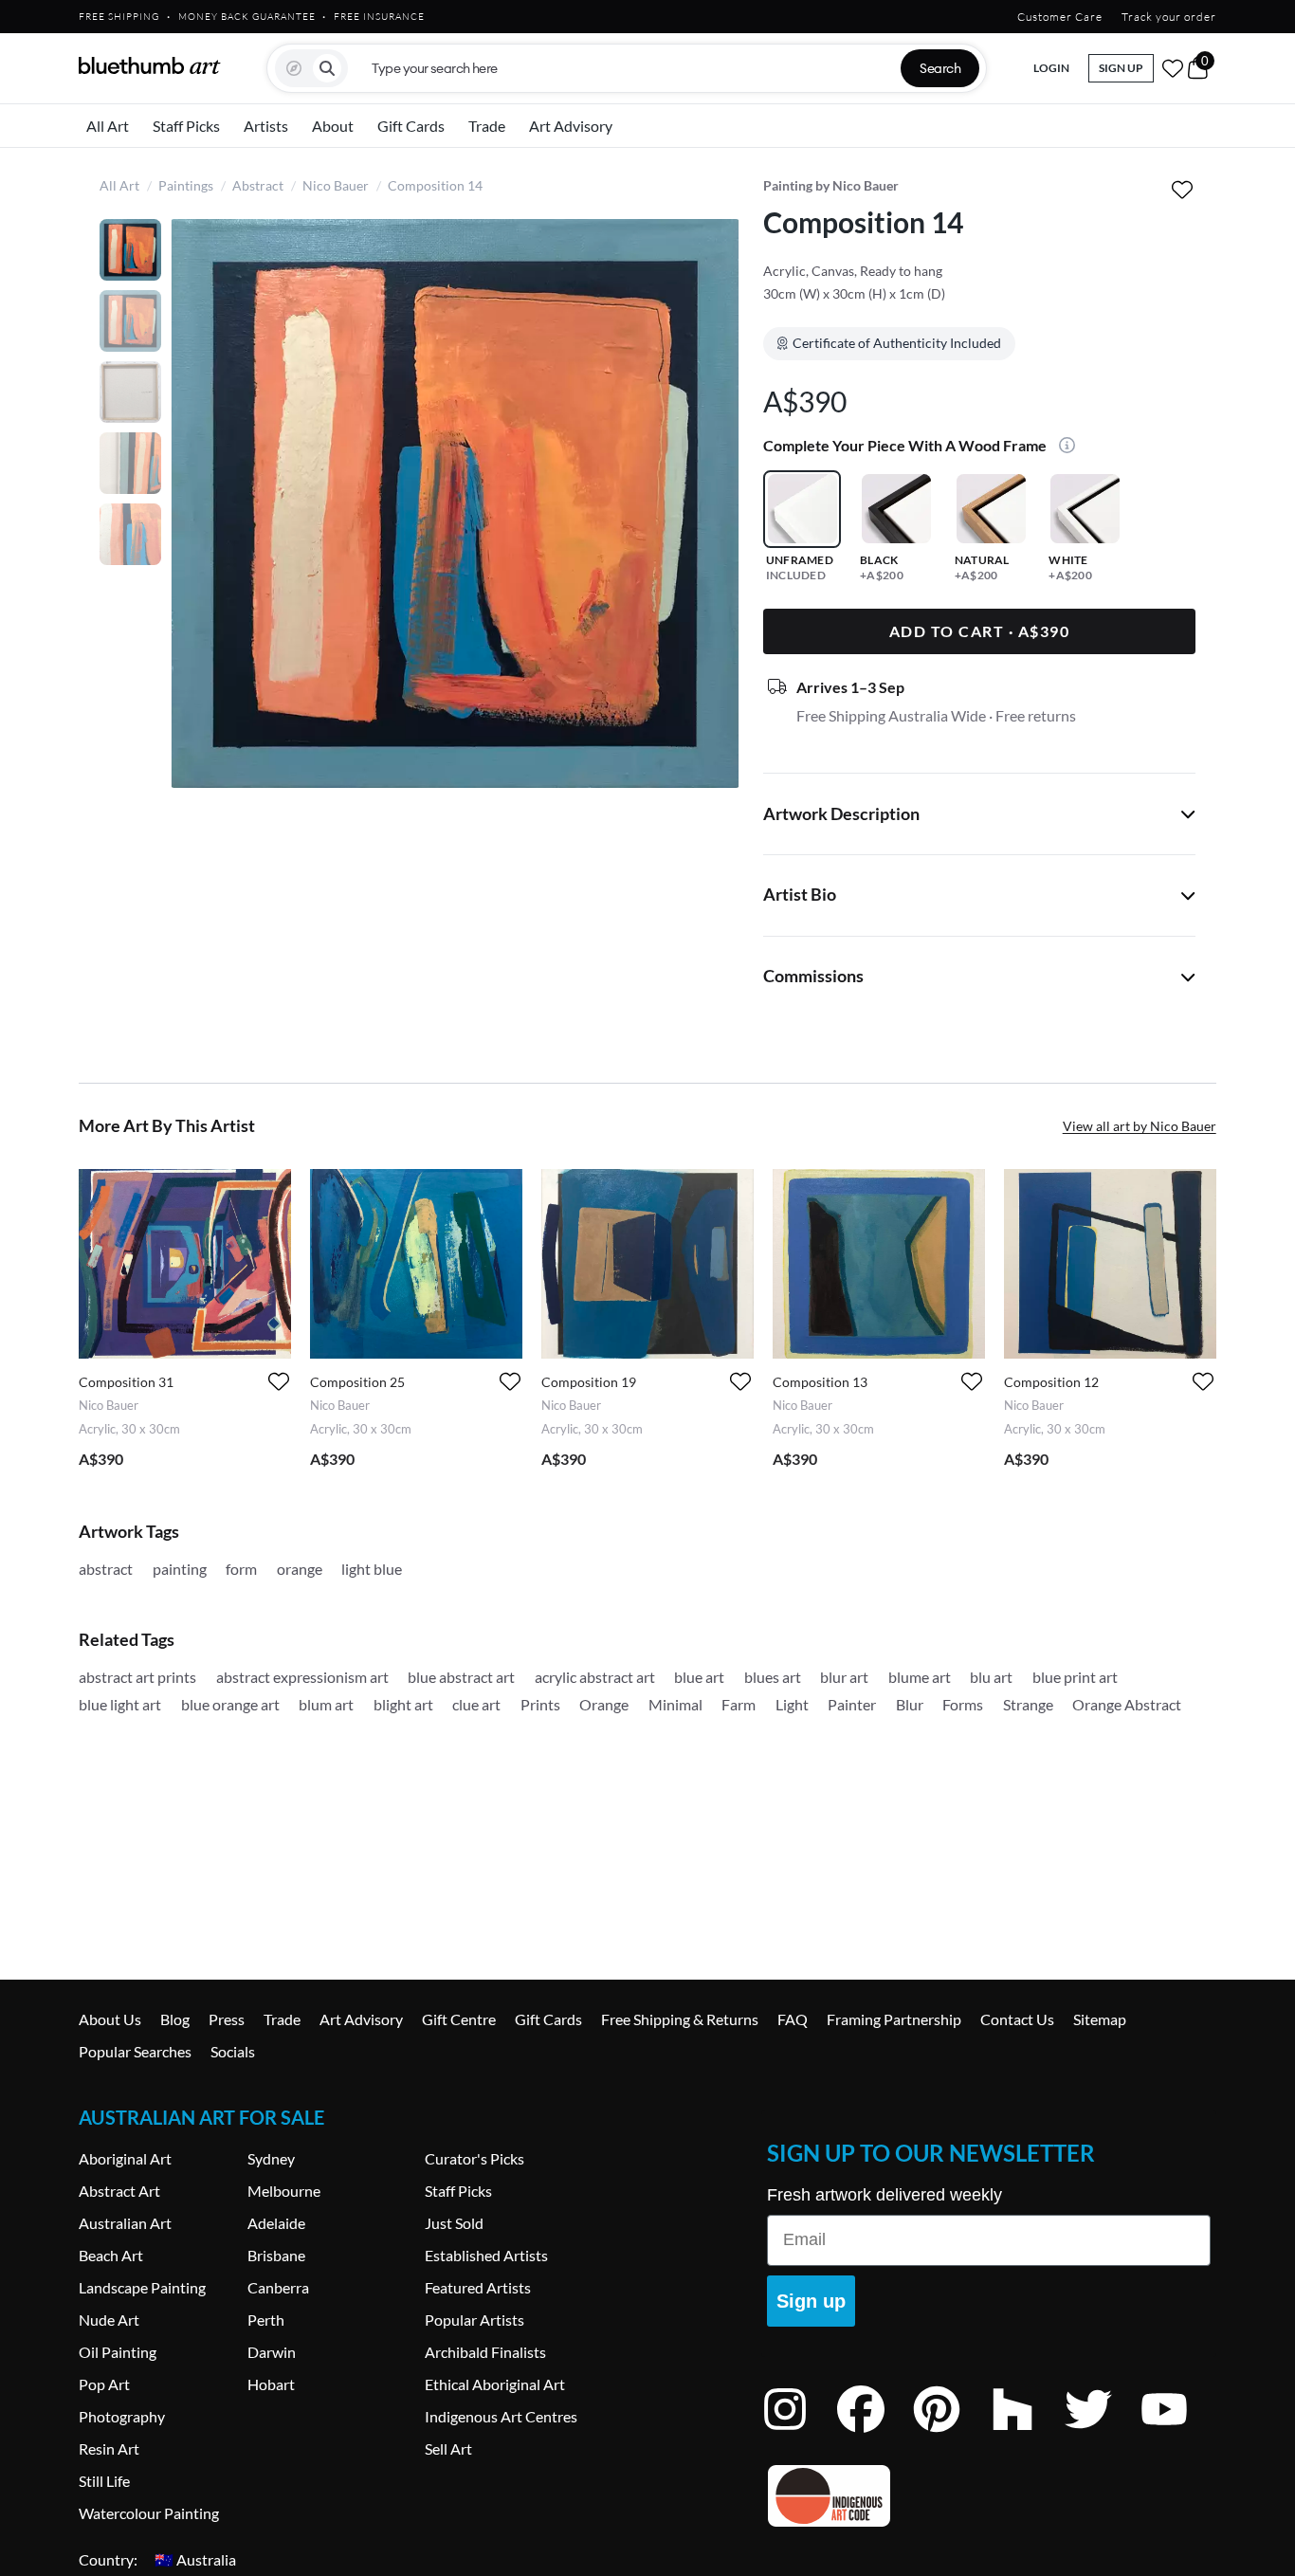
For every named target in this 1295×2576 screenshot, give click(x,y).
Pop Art (104, 2384)
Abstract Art (119, 2191)
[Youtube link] (1178, 2434)
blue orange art (230, 1704)
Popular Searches (135, 2051)
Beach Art (111, 2255)
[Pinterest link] (951, 2434)
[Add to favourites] (1183, 189)
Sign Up (1121, 68)
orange (300, 1569)
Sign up (811, 2301)
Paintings (186, 185)
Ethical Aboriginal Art (495, 2384)
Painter (852, 1704)
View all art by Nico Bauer (1140, 1126)
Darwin (272, 2352)
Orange (604, 1704)
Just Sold (454, 2223)
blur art (844, 1677)
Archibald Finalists (485, 2352)
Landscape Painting (142, 2287)
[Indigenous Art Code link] (989, 2496)
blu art (991, 1677)
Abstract (258, 185)
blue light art (120, 1704)
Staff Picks (186, 126)
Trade (487, 126)
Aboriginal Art (125, 2158)
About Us (110, 2019)
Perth (266, 2320)
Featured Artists (478, 2287)
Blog (175, 2019)
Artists (266, 126)
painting (180, 1569)
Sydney (271, 2158)
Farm (739, 1704)
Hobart (271, 2384)
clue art (476, 1704)
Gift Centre (459, 2019)
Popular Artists (474, 2320)
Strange (1028, 1704)
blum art (326, 1704)
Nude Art (109, 2320)
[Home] (150, 65)
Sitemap (1100, 2019)
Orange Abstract (1127, 1704)
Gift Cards (411, 126)
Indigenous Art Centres (501, 2416)
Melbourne (284, 2191)
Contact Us (1017, 2019)
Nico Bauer (336, 185)
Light (792, 1704)
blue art (699, 1677)
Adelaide (276, 2223)
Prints (540, 1704)
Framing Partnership (894, 2019)
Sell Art (448, 2448)
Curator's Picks (474, 2158)
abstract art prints (137, 1677)
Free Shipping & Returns (680, 2019)
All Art (108, 126)
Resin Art (109, 2448)
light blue (372, 1569)
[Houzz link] (1027, 2434)
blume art (920, 1677)
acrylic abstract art (595, 1677)
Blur (910, 1704)
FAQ (793, 2019)
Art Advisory (571, 126)
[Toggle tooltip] (1062, 447)
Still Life (104, 2481)
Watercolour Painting (149, 2513)
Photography (122, 2416)
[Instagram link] (799, 2434)
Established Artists (486, 2255)
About (333, 126)
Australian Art (125, 2223)
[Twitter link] (1103, 2434)
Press (227, 2019)
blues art (773, 1677)
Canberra (278, 2287)
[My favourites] (1173, 68)
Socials (233, 2051)
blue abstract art (461, 1677)
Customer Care (1060, 17)
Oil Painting (118, 2352)
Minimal (675, 1704)
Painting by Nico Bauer (831, 185)
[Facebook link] (875, 2434)
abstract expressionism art (302, 1677)
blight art (403, 1704)
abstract (106, 1569)
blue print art (1075, 1677)
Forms (963, 1704)
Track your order (1169, 17)
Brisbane (276, 2255)
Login (1051, 68)
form (241, 1569)
